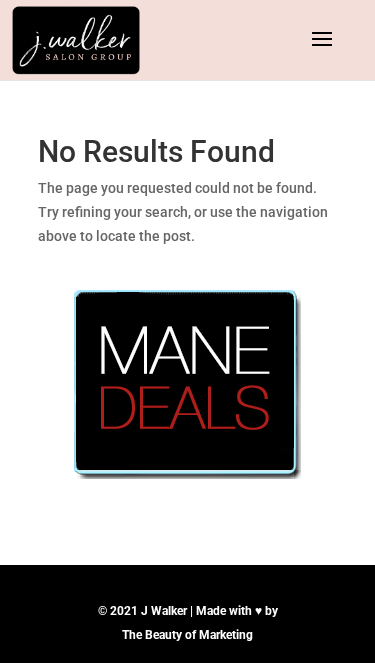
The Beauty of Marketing (187, 635)
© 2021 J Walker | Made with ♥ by (188, 611)
